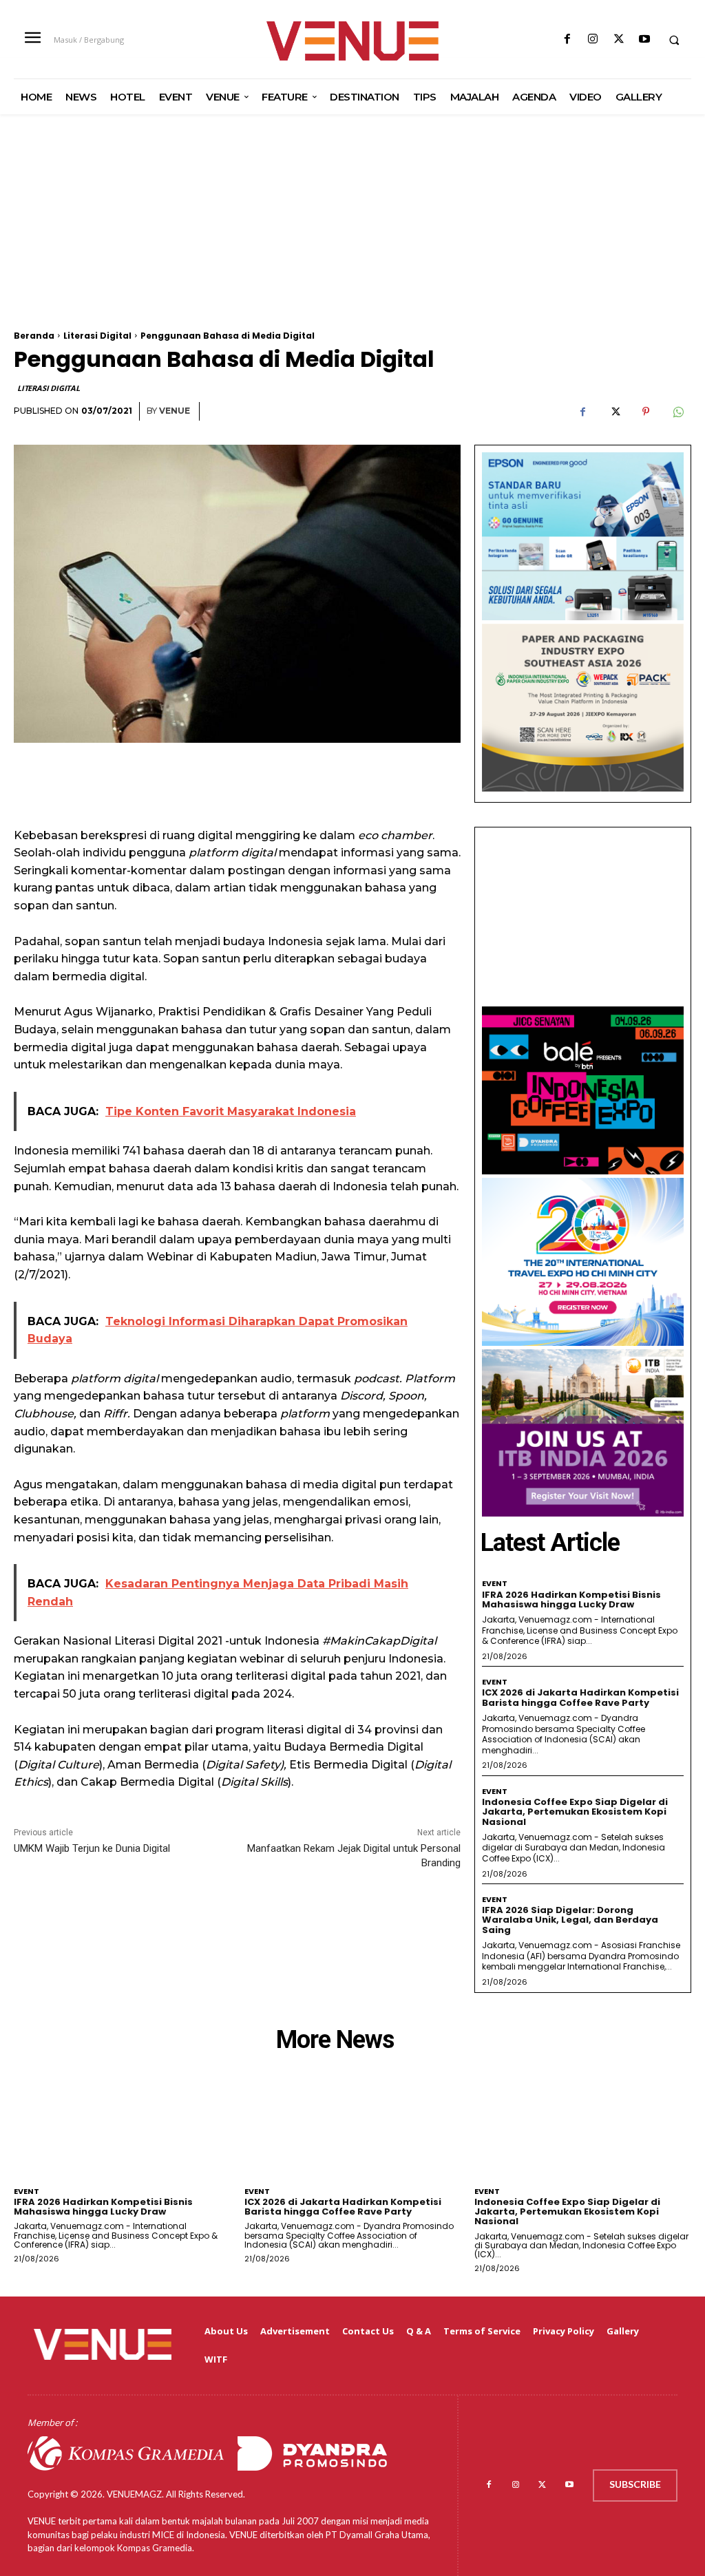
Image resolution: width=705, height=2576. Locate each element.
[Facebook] (568, 40)
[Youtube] (644, 40)
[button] (674, 40)
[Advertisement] (352, 235)
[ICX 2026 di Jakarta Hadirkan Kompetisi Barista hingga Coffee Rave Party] (353, 2135)
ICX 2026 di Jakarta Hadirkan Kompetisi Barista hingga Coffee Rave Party (580, 1697)
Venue (175, 411)
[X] (619, 40)
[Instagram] (593, 40)
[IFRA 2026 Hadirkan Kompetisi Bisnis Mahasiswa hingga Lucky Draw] (122, 2135)
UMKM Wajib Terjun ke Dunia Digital (92, 1848)
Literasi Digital (97, 336)
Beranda (34, 336)
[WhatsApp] (677, 412)
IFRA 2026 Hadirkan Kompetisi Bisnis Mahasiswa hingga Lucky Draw (571, 1600)
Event (495, 1584)
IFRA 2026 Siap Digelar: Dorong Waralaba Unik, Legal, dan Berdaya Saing (570, 1920)
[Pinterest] (646, 412)
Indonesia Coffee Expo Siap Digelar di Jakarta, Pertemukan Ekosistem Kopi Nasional (575, 1812)
